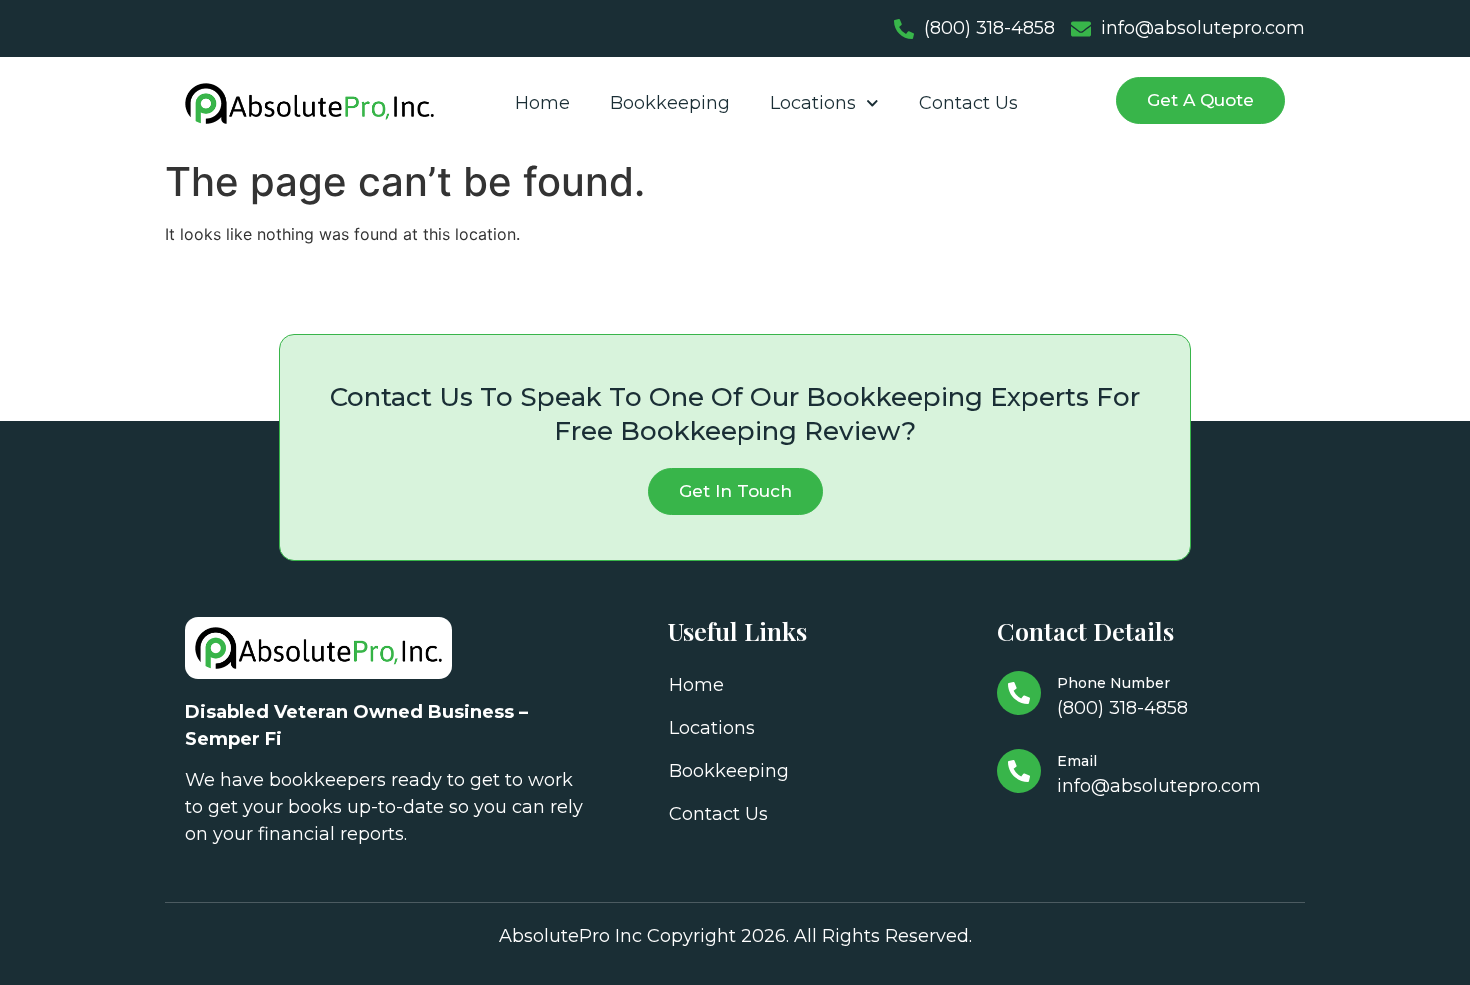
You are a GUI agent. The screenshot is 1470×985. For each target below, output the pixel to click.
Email (1077, 761)
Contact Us (968, 103)
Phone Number (1113, 683)
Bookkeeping (670, 103)
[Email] (1019, 771)
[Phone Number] (1019, 693)
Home (542, 103)
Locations (813, 103)
